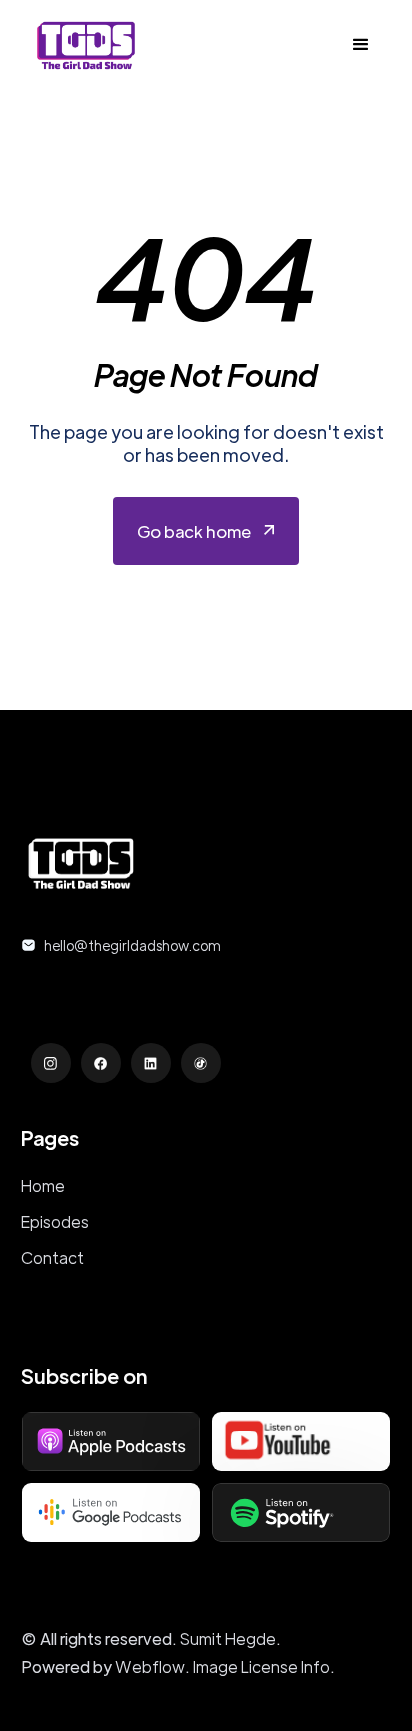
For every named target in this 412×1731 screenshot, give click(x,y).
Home (43, 1185)
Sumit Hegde (228, 1638)
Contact (52, 1257)
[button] (361, 45)
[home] (81, 45)
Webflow (150, 1666)
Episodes (55, 1221)
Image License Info (261, 1666)
